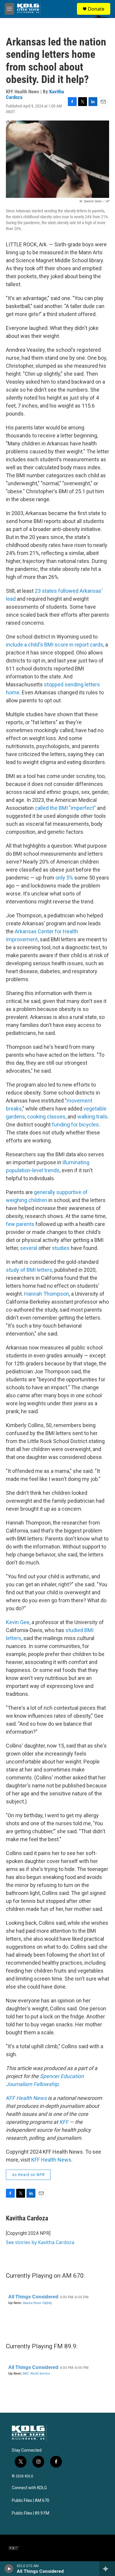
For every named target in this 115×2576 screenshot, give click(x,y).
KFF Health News (51, 2160)
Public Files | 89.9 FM (31, 2513)
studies (61, 1248)
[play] (9, 2569)
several (29, 1248)
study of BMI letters (29, 1270)
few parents (20, 1224)
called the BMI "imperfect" (65, 808)
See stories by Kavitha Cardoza (40, 2242)
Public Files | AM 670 (31, 2501)
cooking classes (46, 1117)
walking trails (92, 1117)
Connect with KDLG (29, 2488)
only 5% (64, 878)
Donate (96, 9)
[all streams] (107, 2569)
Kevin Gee (18, 1622)
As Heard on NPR (28, 2175)
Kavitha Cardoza (27, 2218)
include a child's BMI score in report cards (55, 645)
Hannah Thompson (47, 1294)
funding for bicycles (75, 1125)
